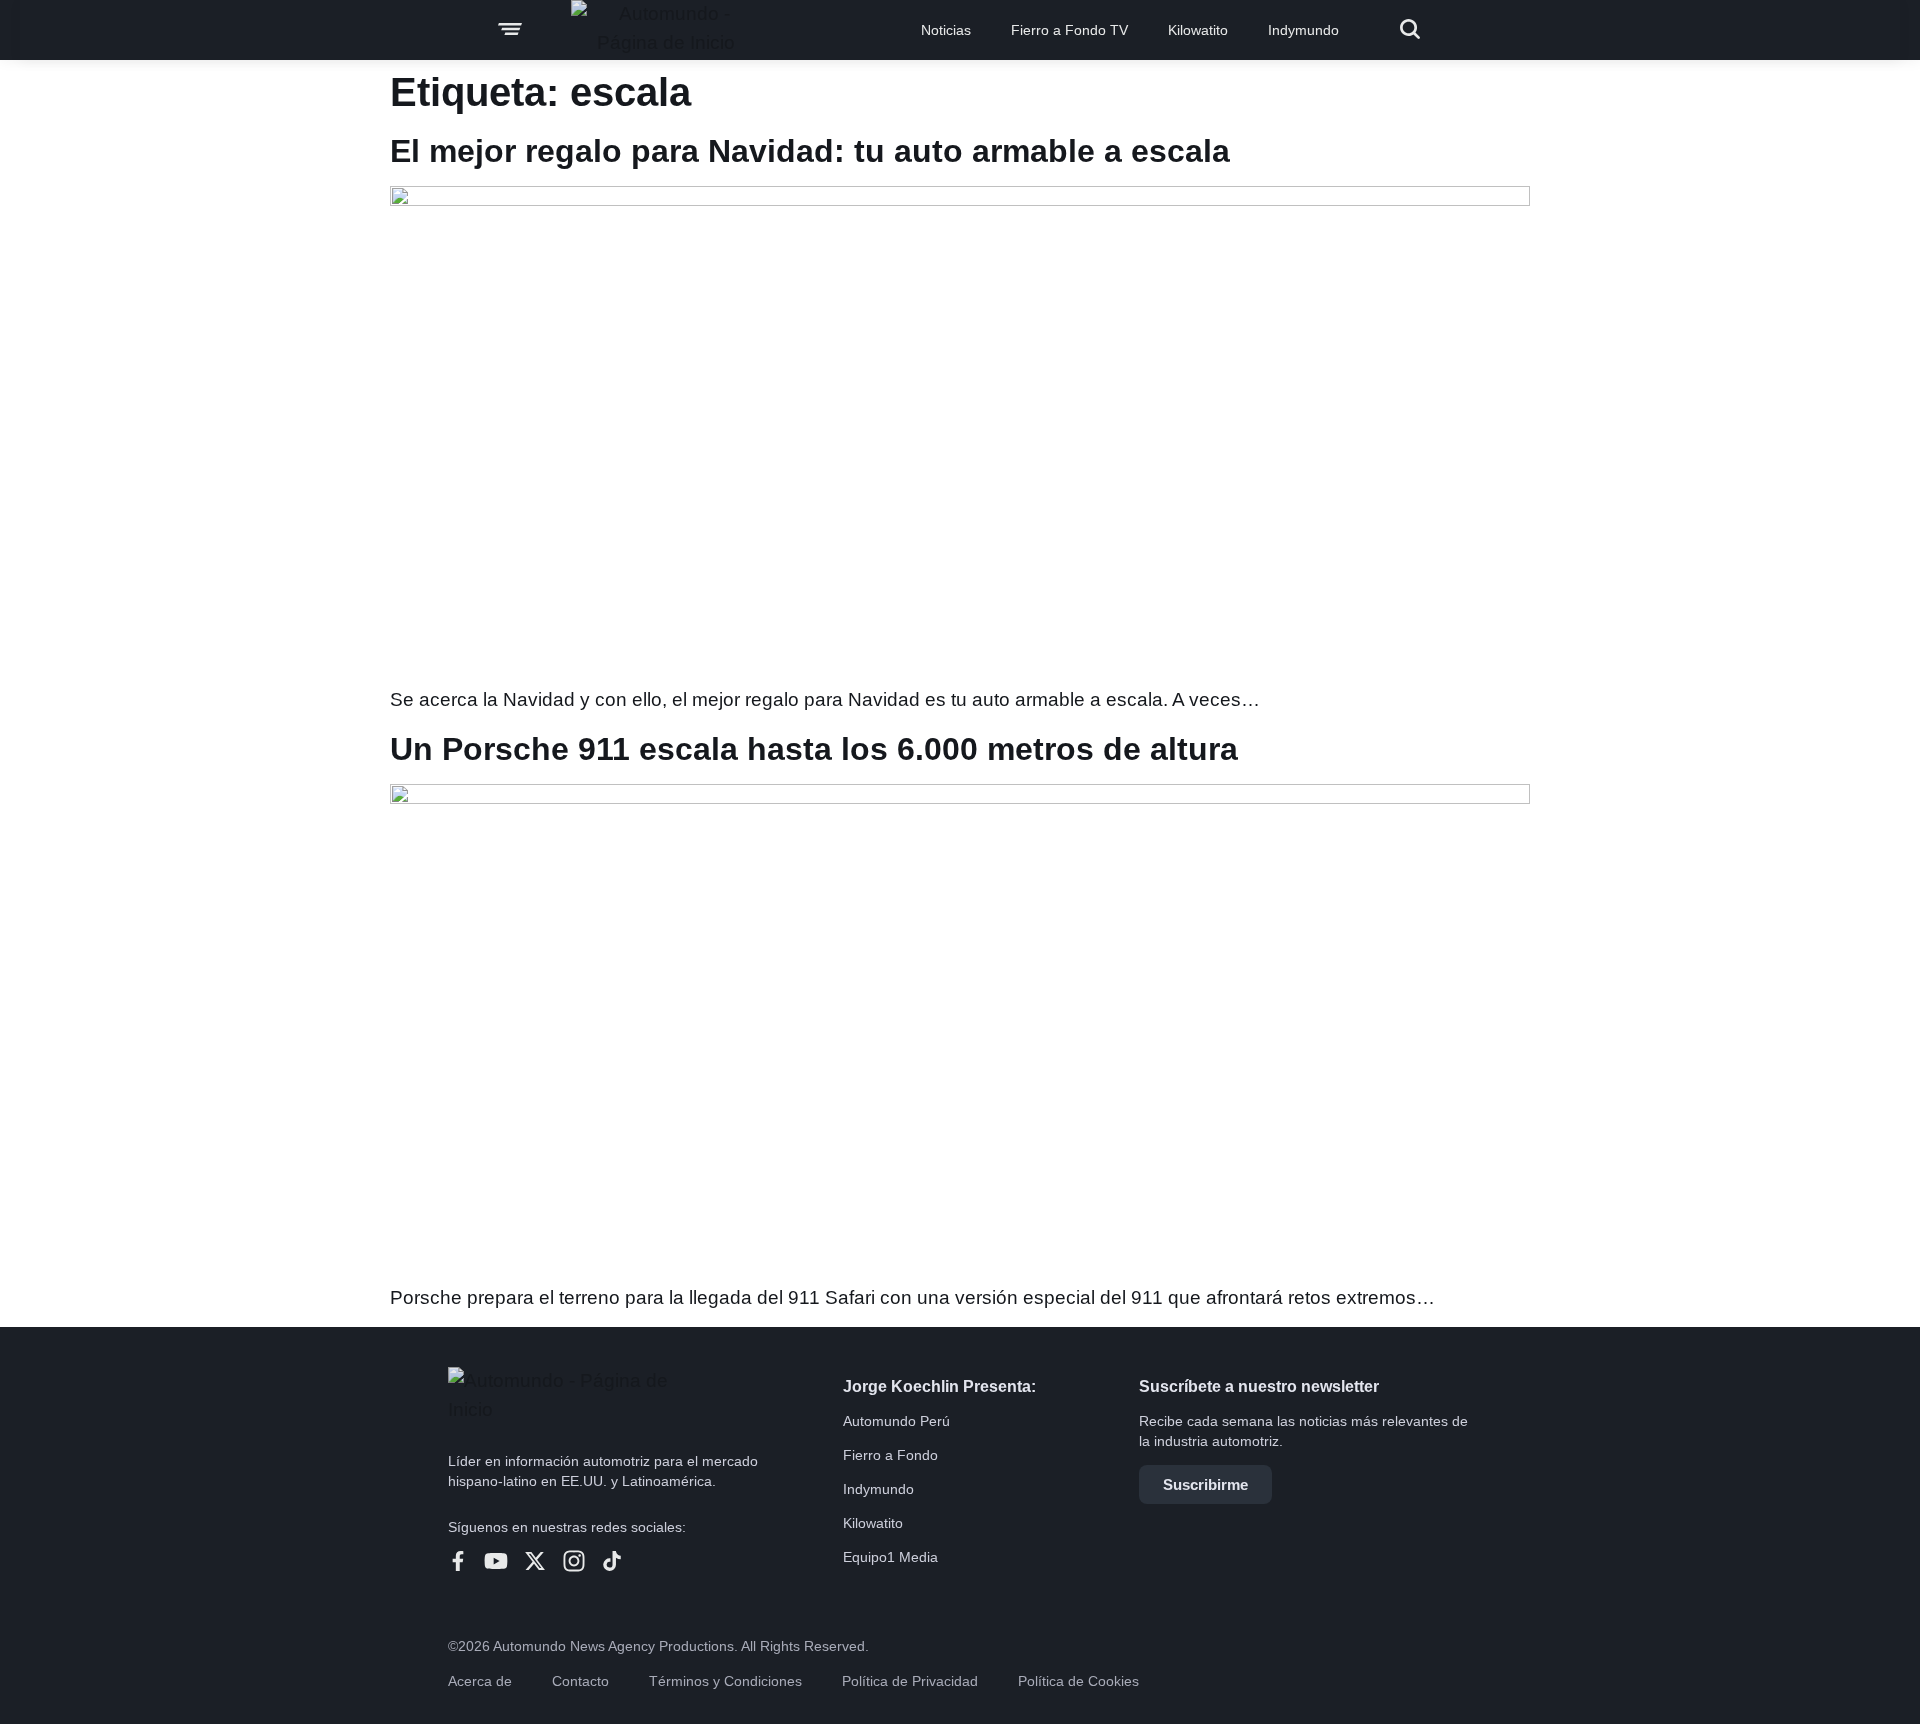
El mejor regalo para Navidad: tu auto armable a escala (810, 151)
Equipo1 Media (890, 1557)
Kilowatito (1198, 30)
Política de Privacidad (910, 1681)
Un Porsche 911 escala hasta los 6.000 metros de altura (814, 749)
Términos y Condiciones (725, 1681)
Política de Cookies (1078, 1681)
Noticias (946, 30)
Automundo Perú (896, 1421)
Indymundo (1303, 30)
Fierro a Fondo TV (1069, 30)
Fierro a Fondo (890, 1455)
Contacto (580, 1681)
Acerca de (480, 1681)
